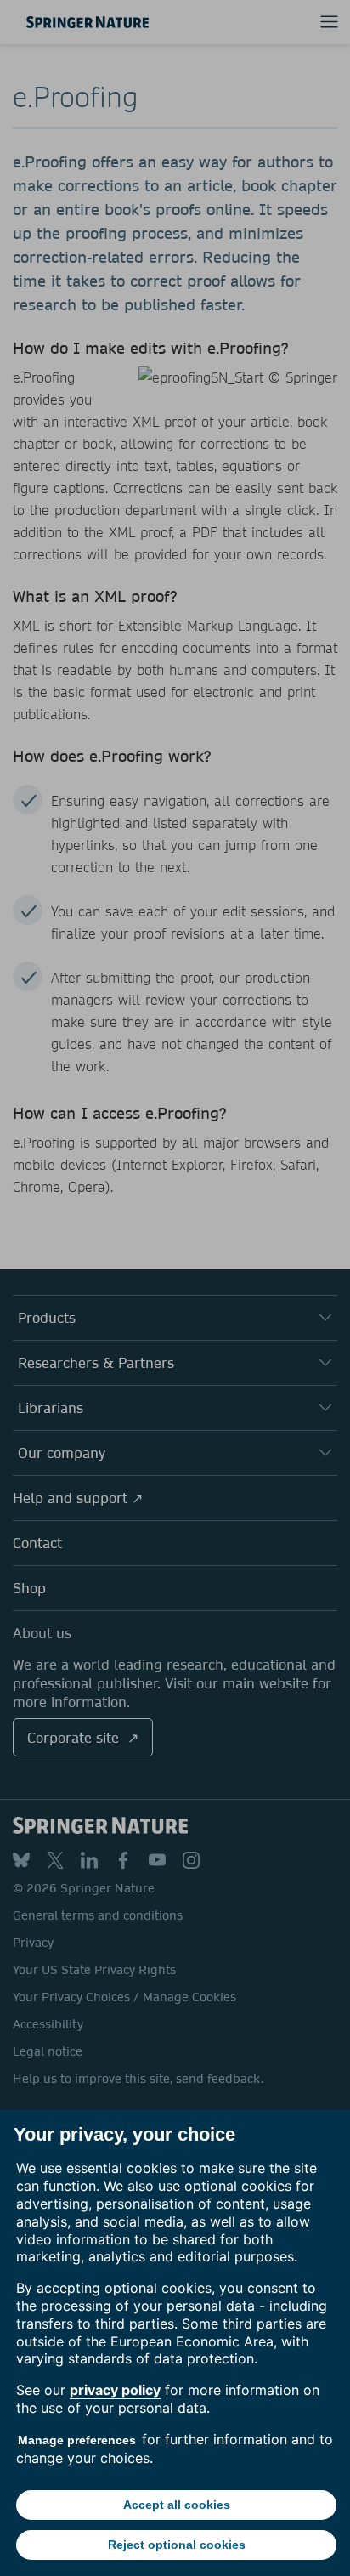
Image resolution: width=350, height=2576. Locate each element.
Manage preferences (77, 2440)
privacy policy (115, 2390)
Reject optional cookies (177, 2545)
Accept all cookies (177, 2505)
